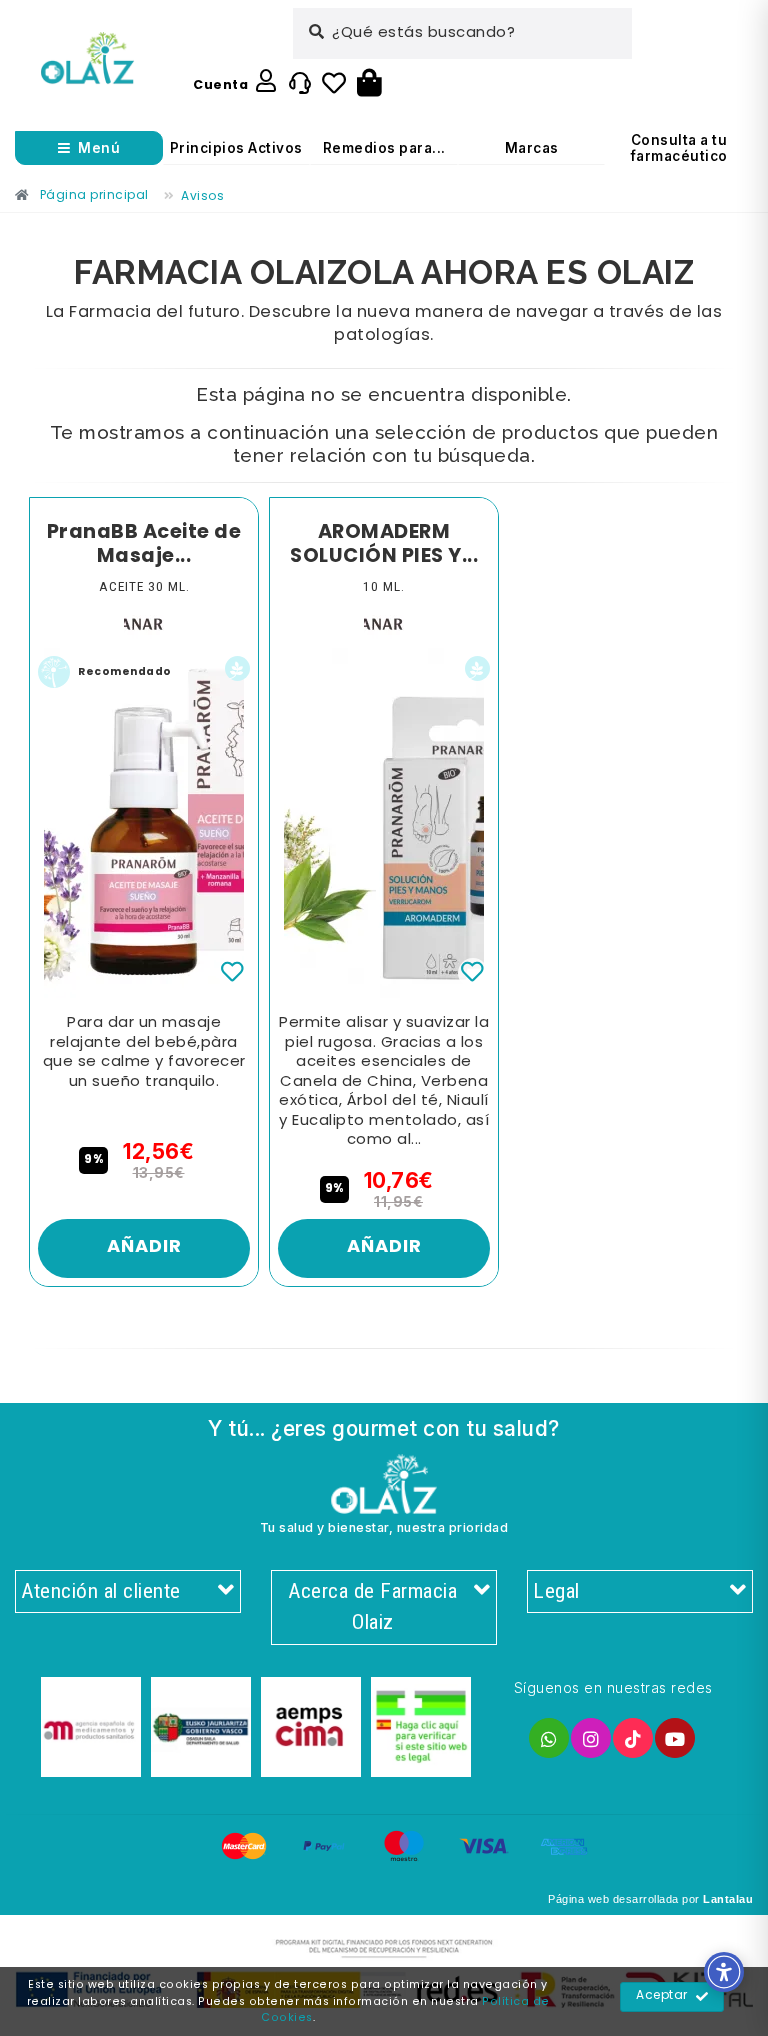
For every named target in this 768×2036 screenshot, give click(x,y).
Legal (556, 1591)
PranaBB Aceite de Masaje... (144, 544)
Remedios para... (384, 148)
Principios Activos (236, 148)
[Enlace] (87, 58)
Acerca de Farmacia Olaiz (372, 1607)
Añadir (144, 1247)
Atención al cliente (101, 1591)
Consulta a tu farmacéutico (679, 148)
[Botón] (369, 84)
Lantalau (728, 1899)
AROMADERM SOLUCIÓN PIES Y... (384, 544)
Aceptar (662, 1996)
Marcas (532, 148)
